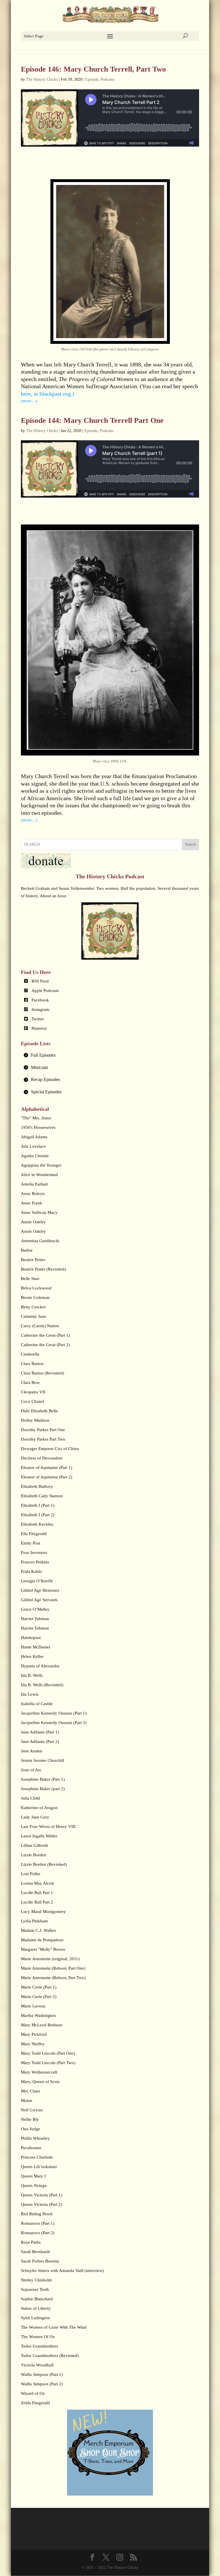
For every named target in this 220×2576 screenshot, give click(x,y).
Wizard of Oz (33, 2393)
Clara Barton (32, 1364)
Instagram (40, 1009)
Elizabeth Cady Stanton (42, 1496)
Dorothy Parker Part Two (43, 1439)
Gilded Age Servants (39, 1600)
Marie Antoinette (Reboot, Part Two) (53, 1978)
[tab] (110, 1055)
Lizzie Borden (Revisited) (44, 1864)
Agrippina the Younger (41, 1165)
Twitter (38, 1019)
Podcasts (107, 79)
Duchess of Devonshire (42, 1458)
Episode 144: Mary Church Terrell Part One (92, 420)
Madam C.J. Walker (39, 1930)
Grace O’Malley (35, 1609)
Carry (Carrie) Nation (40, 1326)
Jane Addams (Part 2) (40, 1741)
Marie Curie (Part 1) (39, 1987)
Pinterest (39, 1028)
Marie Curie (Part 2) (39, 1997)
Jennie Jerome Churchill (43, 1760)
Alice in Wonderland (39, 1175)
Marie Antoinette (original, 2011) (50, 1959)
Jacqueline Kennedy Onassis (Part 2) (54, 1723)
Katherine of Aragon (39, 1808)
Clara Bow (30, 1382)
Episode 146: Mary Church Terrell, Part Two (93, 69)
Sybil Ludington (35, 2318)
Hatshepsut (31, 1638)
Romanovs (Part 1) (38, 2223)
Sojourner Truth (35, 2289)
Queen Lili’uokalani (39, 2167)
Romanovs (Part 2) (38, 2233)
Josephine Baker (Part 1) (43, 1779)
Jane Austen (32, 1751)
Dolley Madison (35, 1420)
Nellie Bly (30, 2119)
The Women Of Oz (38, 2337)
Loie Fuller (31, 1874)
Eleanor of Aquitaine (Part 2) (47, 1477)
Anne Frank (32, 1203)
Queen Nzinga (34, 2186)
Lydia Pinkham (34, 1921)
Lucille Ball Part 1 (37, 1893)
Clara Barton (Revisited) (43, 1373)
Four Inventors (34, 1553)
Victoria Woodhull (37, 2365)
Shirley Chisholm (36, 2280)
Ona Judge (31, 2129)
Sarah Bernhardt (35, 2252)
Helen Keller (32, 1656)
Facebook (40, 1000)
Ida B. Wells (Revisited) (42, 1685)
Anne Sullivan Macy (39, 1212)
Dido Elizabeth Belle (39, 1411)
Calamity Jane (34, 1316)
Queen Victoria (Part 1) (42, 2195)
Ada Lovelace (33, 1146)
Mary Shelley (33, 2044)
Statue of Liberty (36, 2308)
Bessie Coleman (35, 1297)
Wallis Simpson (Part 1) (42, 2374)
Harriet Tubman (35, 1619)
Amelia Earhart (34, 1184)
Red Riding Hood (37, 2214)
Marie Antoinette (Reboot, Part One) (53, 1968)
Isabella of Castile (37, 1704)
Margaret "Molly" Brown (43, 1949)
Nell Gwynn (32, 2110)
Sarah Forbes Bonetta (40, 2261)
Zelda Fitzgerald (35, 2403)
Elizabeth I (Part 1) (38, 1505)
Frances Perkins (35, 1562)
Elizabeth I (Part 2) (38, 1515)
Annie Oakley (33, 1222)
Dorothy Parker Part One (43, 1430)
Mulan (27, 2100)
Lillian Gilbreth (35, 1845)
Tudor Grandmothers (40, 2346)
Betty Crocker (33, 1307)
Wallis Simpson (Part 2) (42, 2384)
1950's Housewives (38, 1127)
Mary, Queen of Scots (40, 2082)
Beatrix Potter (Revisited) (43, 1269)
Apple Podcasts (45, 991)
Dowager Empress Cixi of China (50, 1449)
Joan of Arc (31, 1770)
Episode (92, 79)
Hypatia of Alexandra (40, 1666)
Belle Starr (30, 1279)
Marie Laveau (33, 2006)
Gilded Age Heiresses (40, 1590)
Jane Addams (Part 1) (40, 1732)
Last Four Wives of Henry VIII (48, 1827)
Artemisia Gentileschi (40, 1241)
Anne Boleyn (33, 1194)
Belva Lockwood (36, 1288)
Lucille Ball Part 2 (37, 1902)
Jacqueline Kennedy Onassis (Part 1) (54, 1713)
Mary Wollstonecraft (39, 2072)
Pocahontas (31, 2148)
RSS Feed (40, 981)
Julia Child (31, 1798)
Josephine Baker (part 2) (43, 1789)
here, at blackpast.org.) (48, 394)
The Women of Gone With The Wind (54, 2327)
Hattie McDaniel (36, 1647)
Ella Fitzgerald (34, 1534)
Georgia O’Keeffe (37, 1581)
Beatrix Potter (33, 1260)
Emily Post (31, 1543)
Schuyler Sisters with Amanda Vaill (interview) (62, 2271)
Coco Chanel (33, 1401)
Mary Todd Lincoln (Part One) (48, 2053)
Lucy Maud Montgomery (43, 1912)
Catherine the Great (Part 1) (45, 1335)
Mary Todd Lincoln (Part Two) (48, 2063)
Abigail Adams (34, 1137)
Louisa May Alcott (37, 1883)
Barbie (27, 1250)
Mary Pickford (34, 2034)
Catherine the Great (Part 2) (45, 1345)
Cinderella (30, 1354)
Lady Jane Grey (35, 1817)
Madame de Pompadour (42, 1940)
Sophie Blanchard (37, 2299)
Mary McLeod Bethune (42, 2025)
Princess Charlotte (37, 2157)
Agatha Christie (35, 1156)
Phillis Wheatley (35, 2138)
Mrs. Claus (31, 2091)
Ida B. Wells (32, 1675)
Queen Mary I (33, 2176)
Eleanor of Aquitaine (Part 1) (47, 1468)
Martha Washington (38, 2015)
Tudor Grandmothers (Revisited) (50, 2356)
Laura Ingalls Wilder (39, 1836)
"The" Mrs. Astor (36, 1118)
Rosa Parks (31, 2242)
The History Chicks (42, 79)
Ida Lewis (30, 1694)
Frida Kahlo (32, 1571)
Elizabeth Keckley (37, 1524)
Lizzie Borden (34, 1855)
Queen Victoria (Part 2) (42, 2204)
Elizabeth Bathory (37, 1486)
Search (190, 844)
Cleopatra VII (33, 1392)
